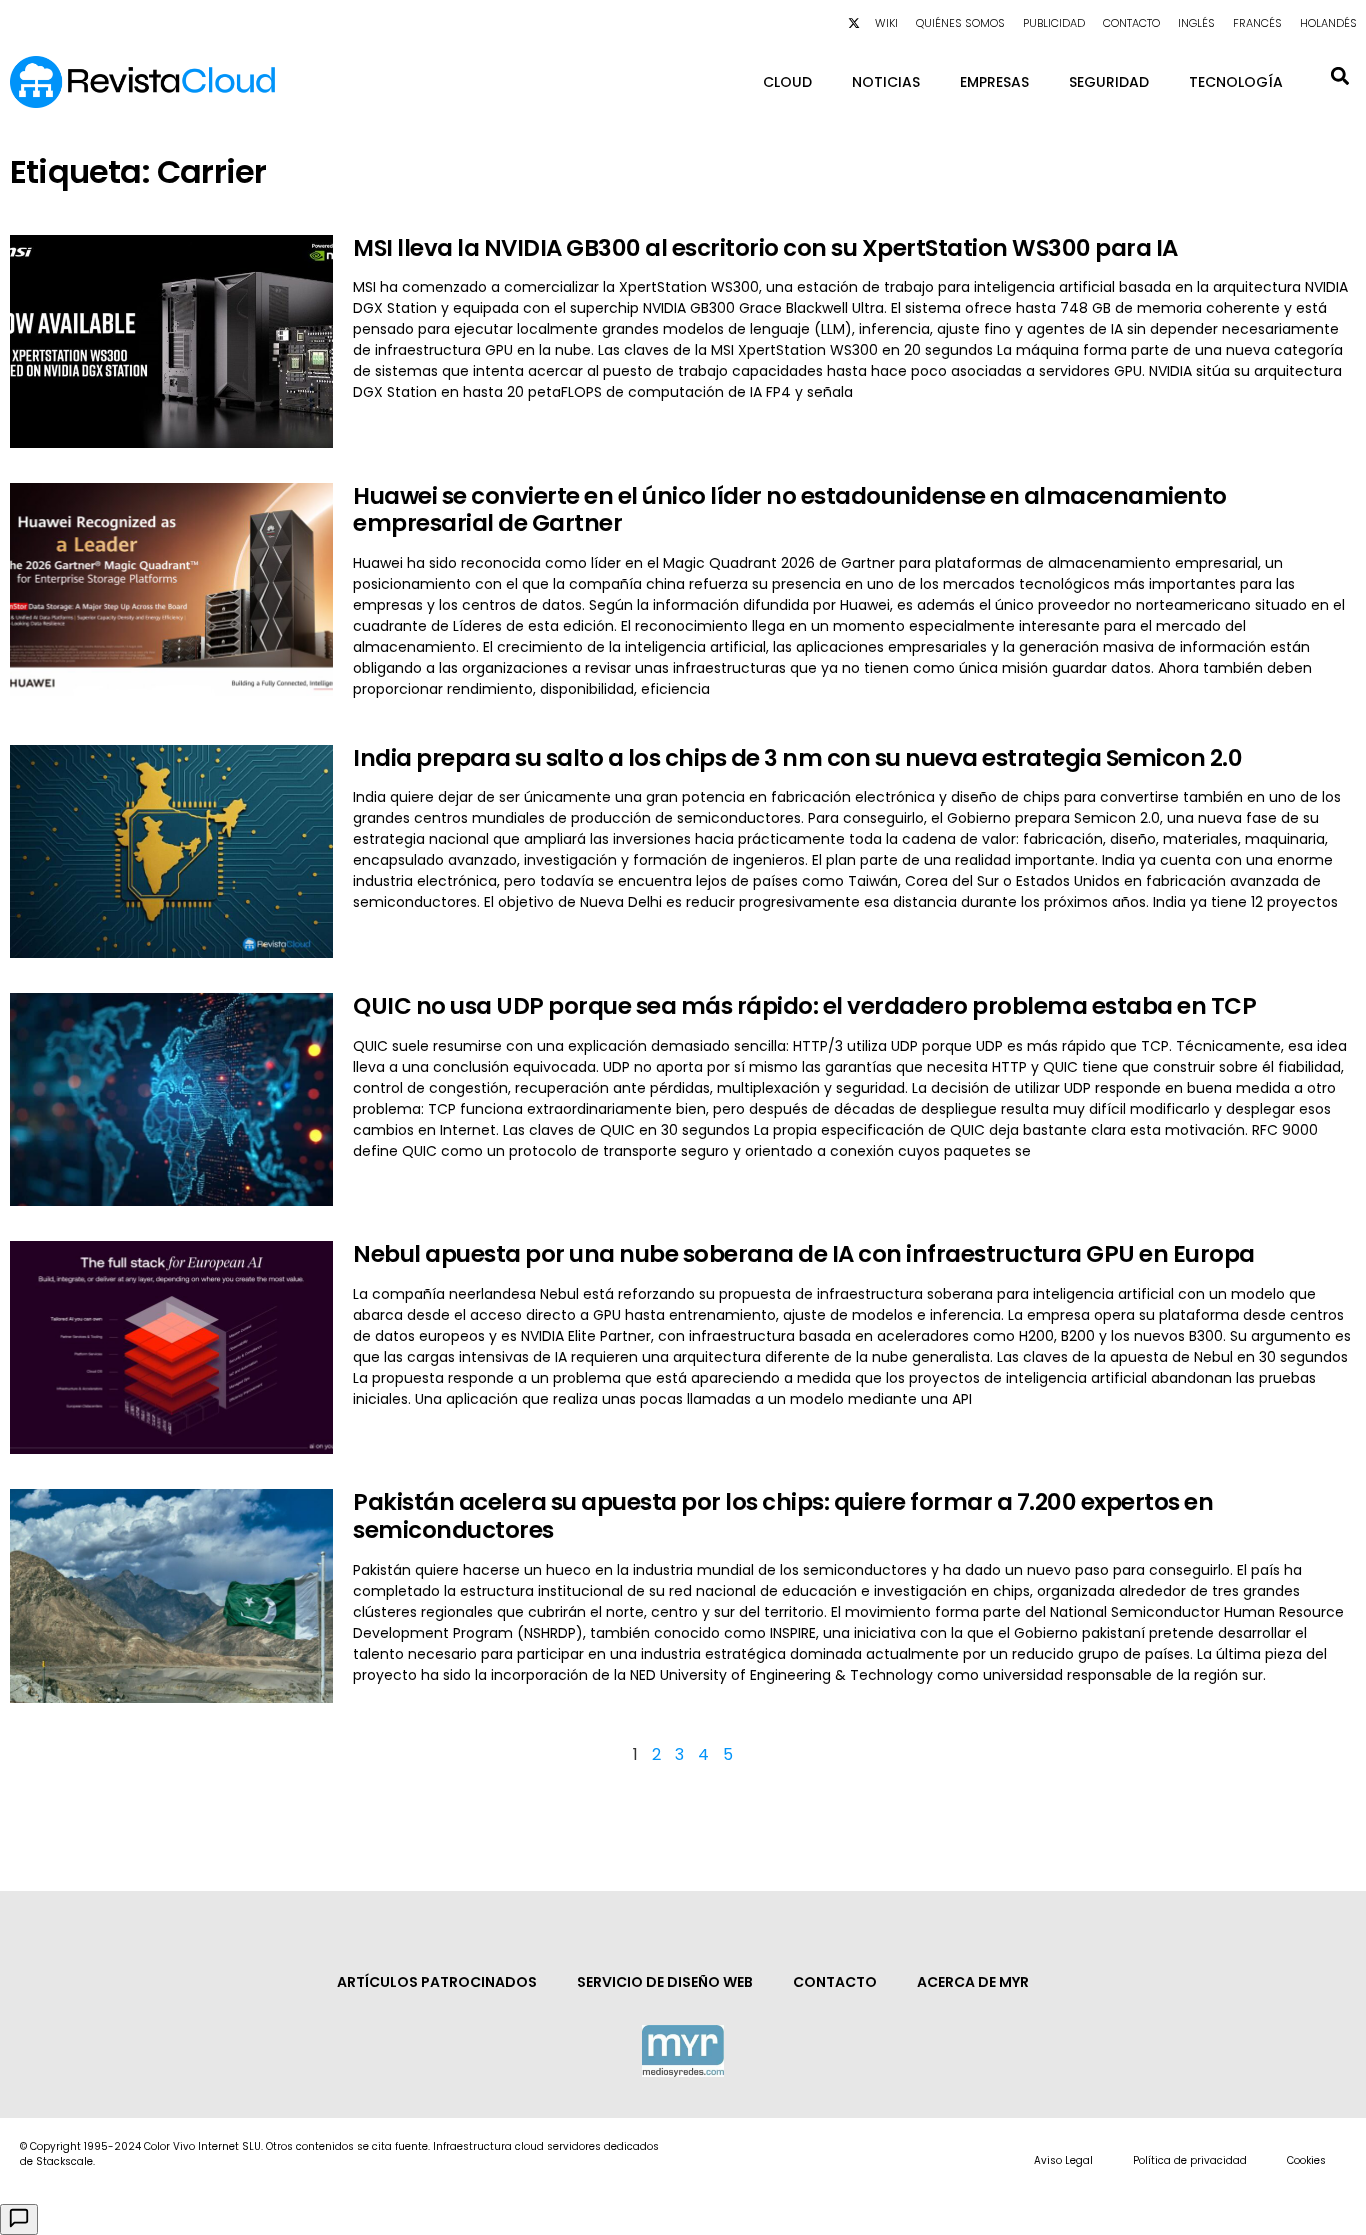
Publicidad (1054, 23)
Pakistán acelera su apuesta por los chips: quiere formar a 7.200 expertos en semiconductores (783, 1516)
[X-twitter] (854, 23)
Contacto (1131, 23)
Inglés (1196, 23)
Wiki (886, 23)
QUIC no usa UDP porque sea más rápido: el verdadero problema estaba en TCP (804, 1006)
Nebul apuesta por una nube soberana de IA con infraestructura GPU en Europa (804, 1254)
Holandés (1328, 23)
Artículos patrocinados (437, 1982)
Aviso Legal (1063, 2160)
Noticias (886, 82)
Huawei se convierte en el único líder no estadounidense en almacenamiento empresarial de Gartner (790, 510)
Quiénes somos (960, 23)
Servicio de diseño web (665, 1982)
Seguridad (1109, 82)
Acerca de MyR (973, 1982)
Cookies (1306, 2160)
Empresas (994, 82)
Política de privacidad (1190, 2160)
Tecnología (1236, 82)
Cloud (787, 82)
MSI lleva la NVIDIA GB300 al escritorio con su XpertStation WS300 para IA (765, 248)
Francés (1257, 23)
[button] (1339, 75)
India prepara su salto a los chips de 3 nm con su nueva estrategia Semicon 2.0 (797, 758)
